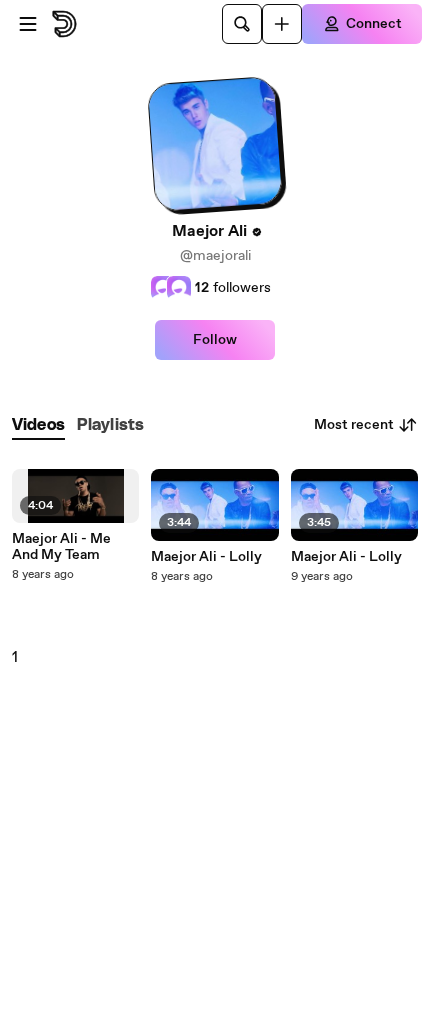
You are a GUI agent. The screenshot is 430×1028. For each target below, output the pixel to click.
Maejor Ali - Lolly (206, 557)
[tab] (38, 425)
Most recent (354, 425)
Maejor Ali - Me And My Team (61, 547)
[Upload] (282, 24)
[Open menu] (28, 24)
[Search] (242, 24)
